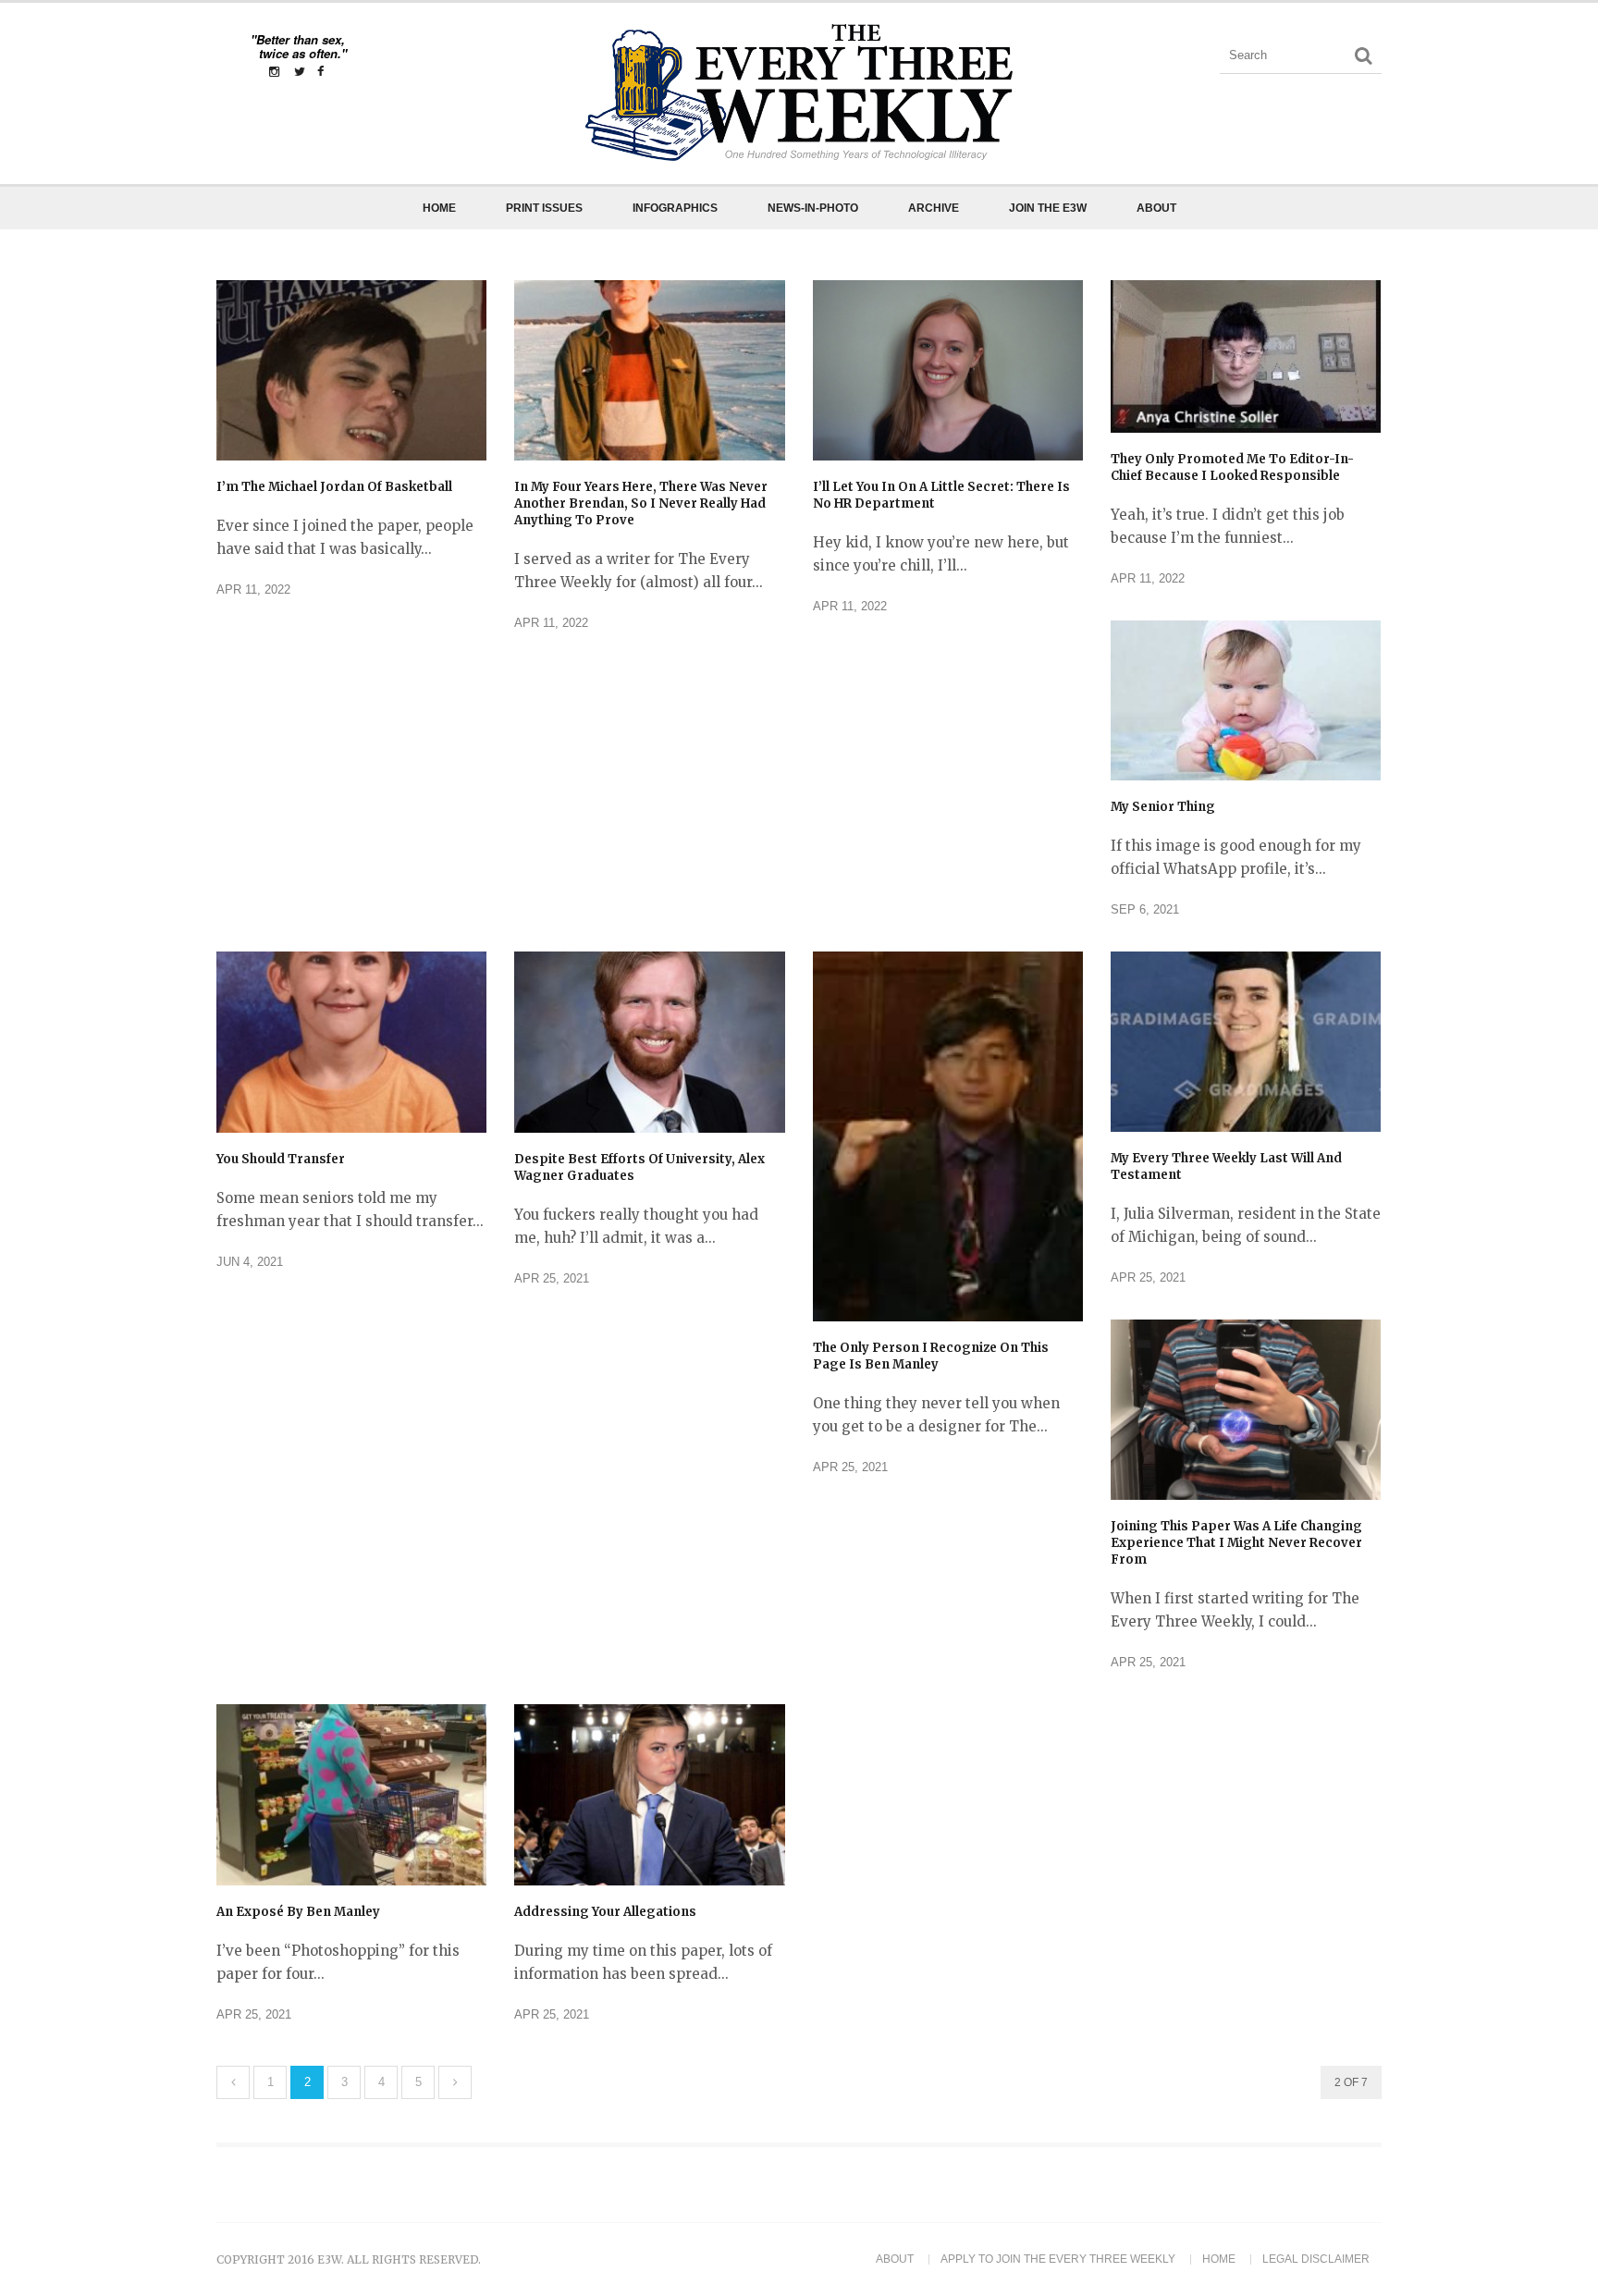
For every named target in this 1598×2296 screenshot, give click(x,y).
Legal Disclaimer (1316, 2259)
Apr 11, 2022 (253, 589)
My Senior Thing (1163, 807)
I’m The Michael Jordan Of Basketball (334, 487)
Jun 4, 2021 (250, 1262)
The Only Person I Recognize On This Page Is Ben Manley (931, 1356)
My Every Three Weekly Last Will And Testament (1226, 1166)
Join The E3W (1048, 208)
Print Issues (544, 208)
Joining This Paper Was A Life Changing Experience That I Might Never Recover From (1236, 1543)
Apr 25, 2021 (552, 1278)
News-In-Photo (813, 208)
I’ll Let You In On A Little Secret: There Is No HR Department (941, 495)
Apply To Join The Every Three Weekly (1058, 2259)
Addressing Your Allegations (605, 1912)
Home (439, 208)
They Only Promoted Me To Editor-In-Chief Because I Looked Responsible (1232, 467)
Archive (934, 208)
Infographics (675, 208)
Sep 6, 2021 (1145, 909)
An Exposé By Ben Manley (298, 1912)
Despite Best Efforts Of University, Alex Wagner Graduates (639, 1167)
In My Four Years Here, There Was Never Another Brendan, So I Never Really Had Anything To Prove (641, 503)
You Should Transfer (281, 1159)
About (1156, 208)
